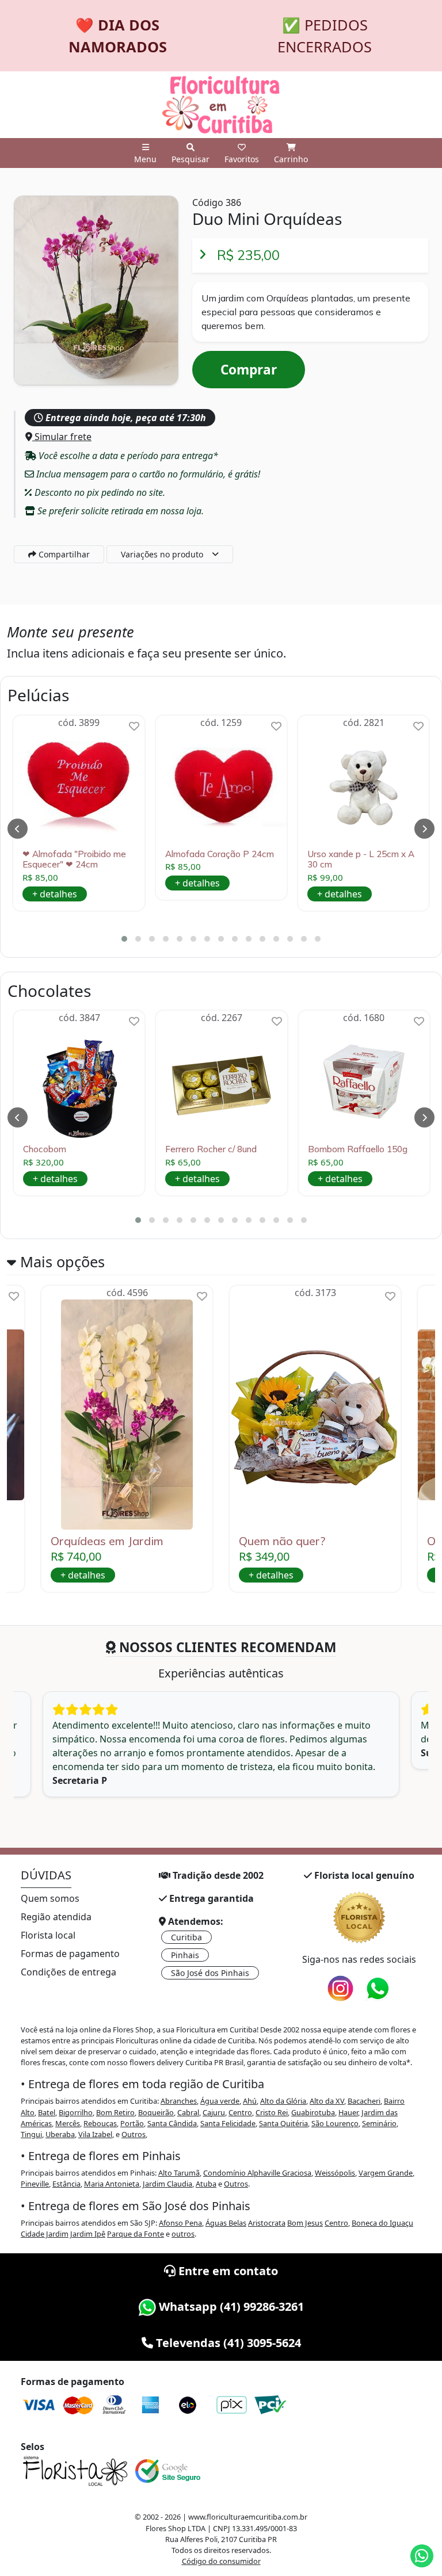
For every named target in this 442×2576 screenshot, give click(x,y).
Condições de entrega (68, 1972)
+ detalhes (55, 894)
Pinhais (185, 1955)
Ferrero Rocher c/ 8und (211, 1149)
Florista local (48, 1935)
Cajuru (214, 2112)
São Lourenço (335, 2123)
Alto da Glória (283, 2101)
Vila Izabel (95, 2134)
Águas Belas (226, 2223)
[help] (134, 726)
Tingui (31, 2134)
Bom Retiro (115, 2112)
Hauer (348, 2112)
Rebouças (100, 2123)
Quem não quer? (282, 1541)
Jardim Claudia (167, 2184)
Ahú (250, 2101)
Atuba (206, 2184)
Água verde (220, 2101)
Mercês (68, 2123)
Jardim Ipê (88, 2234)
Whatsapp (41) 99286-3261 (230, 2306)
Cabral (188, 2112)
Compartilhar (63, 554)
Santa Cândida (172, 2123)
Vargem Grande (386, 2173)
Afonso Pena (180, 2223)
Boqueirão (156, 2112)
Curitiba (186, 1937)
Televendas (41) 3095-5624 (227, 2343)
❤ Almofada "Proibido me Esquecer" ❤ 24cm (74, 859)
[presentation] (18, 829)
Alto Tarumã (179, 2173)
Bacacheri (364, 2101)
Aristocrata (267, 2223)
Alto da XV (327, 2101)
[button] (124, 939)
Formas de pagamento (70, 1954)
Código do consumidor (221, 2561)
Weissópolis (335, 2173)
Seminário (379, 2123)
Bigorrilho (76, 2112)
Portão (132, 2123)
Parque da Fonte (136, 2234)
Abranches (179, 2101)
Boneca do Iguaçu (382, 2223)
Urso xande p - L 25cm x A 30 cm (361, 859)
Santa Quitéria (283, 2123)
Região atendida (56, 1917)
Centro (240, 2112)
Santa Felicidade (228, 2123)
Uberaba (60, 2134)
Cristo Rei (272, 2112)
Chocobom (45, 1149)
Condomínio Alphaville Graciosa (257, 2173)
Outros (134, 2134)
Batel (47, 2112)
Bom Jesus (305, 2223)
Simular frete (62, 437)
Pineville (35, 2184)
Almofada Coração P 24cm (220, 854)
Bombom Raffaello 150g (358, 1149)
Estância (66, 2184)
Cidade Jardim (45, 2234)
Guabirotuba (313, 2112)
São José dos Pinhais (210, 1973)
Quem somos (50, 1898)
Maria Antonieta (112, 2184)
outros (183, 2234)
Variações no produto (162, 554)
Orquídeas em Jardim (107, 1541)
